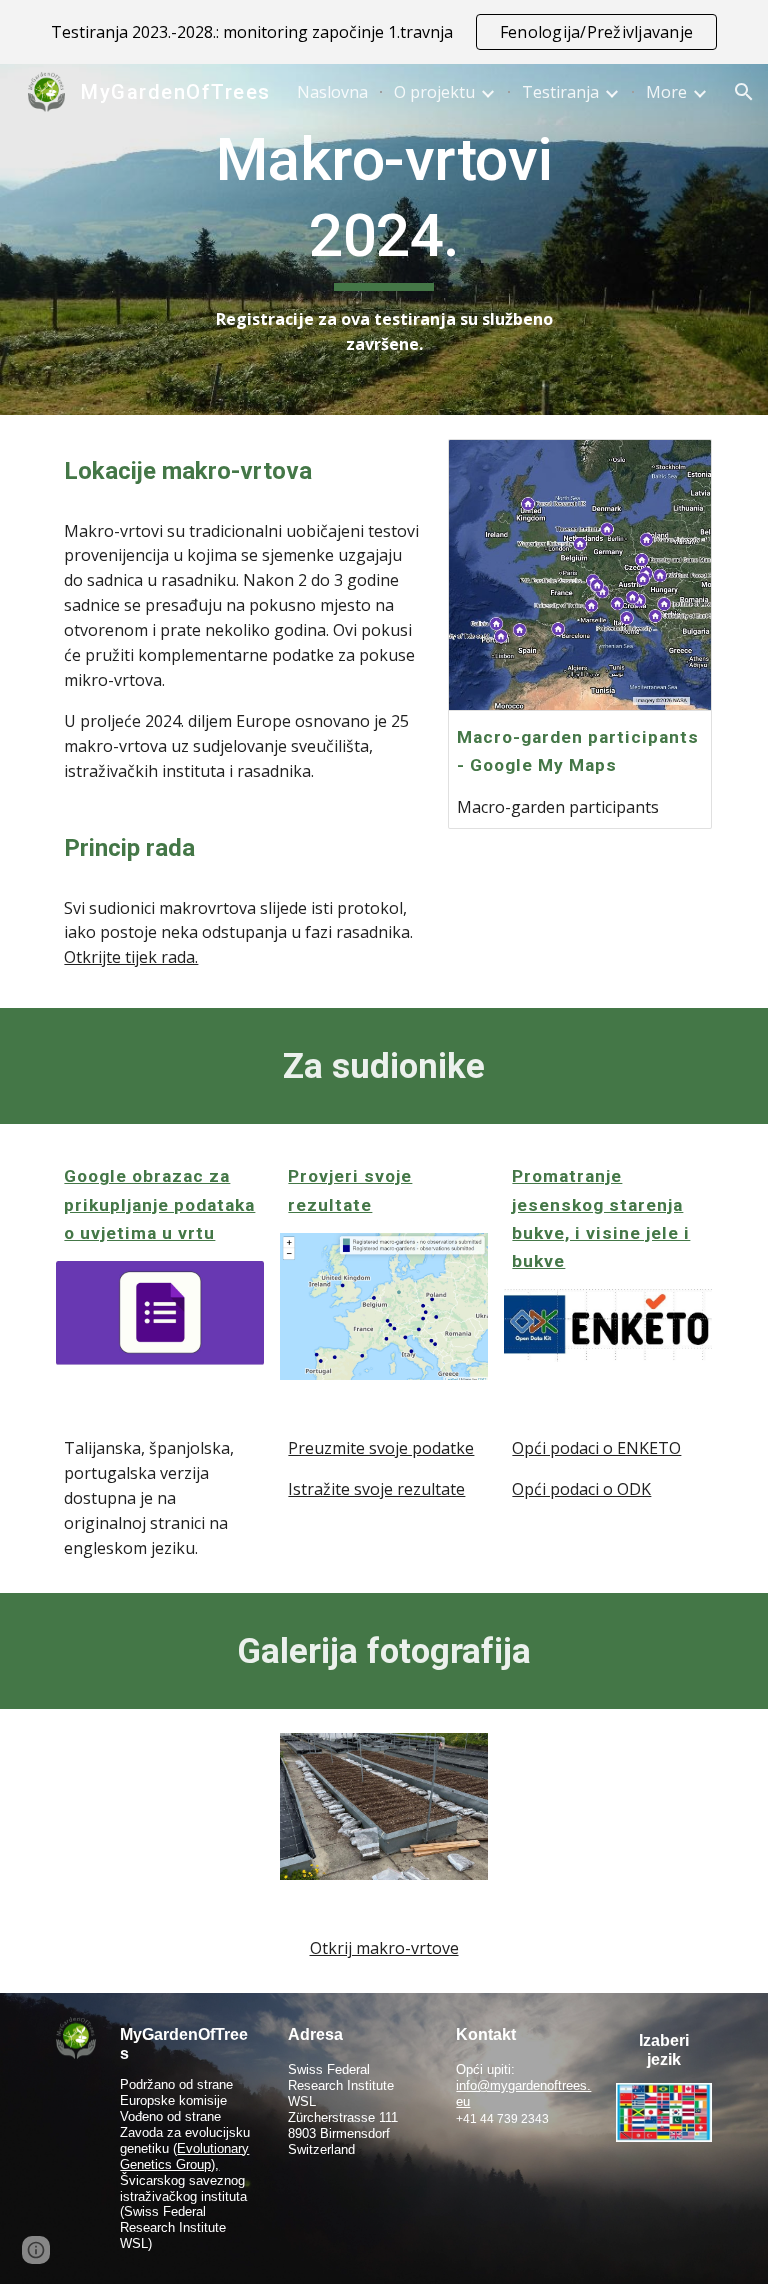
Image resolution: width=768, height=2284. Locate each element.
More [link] (666, 92)
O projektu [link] (434, 92)
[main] (383, 239)
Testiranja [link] (560, 92)
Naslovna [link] (332, 92)
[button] (744, 92)
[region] (384, 32)
